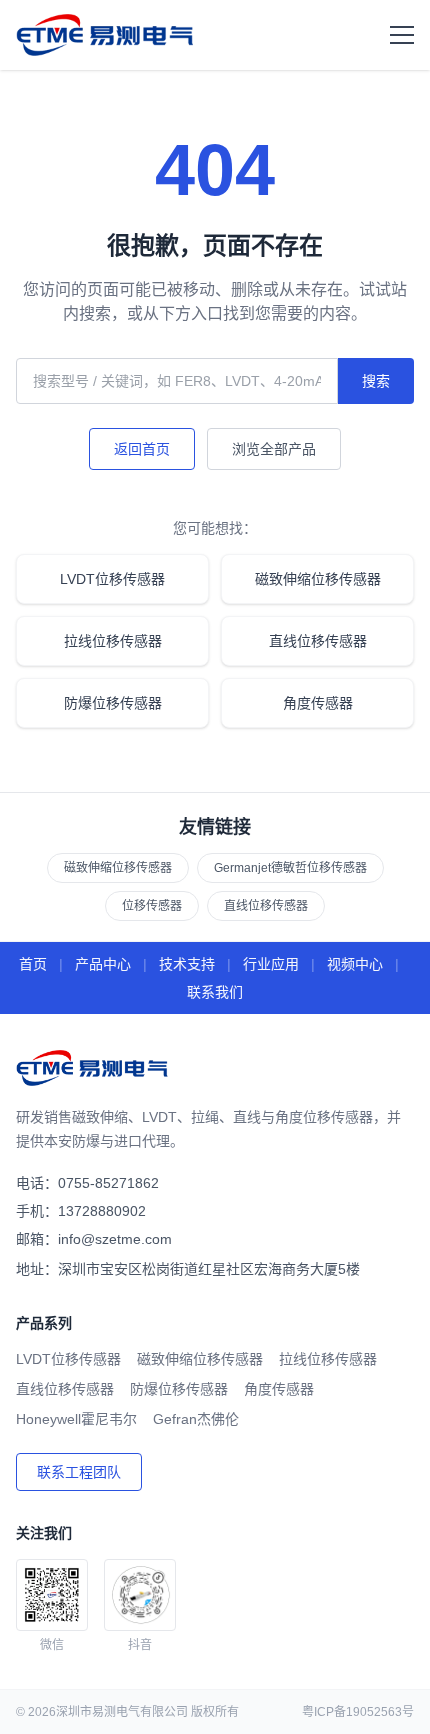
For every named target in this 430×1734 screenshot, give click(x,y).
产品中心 (103, 964)
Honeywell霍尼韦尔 (76, 1419)
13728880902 (102, 1211)
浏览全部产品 (274, 449)
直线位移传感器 (318, 641)
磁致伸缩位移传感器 (318, 579)
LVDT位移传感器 (112, 579)
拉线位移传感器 (113, 641)
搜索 (376, 381)
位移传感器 (152, 906)
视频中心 (355, 964)
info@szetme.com (115, 1239)
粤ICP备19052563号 (358, 1712)
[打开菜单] (402, 35)
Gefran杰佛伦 (196, 1419)
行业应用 (271, 964)
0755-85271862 (108, 1183)
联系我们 (215, 992)
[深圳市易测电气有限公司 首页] (106, 35)
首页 (33, 964)
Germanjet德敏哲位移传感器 (290, 868)
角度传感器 (318, 703)
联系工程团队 (79, 1472)
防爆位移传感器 (113, 703)
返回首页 (142, 449)
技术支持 (187, 964)
